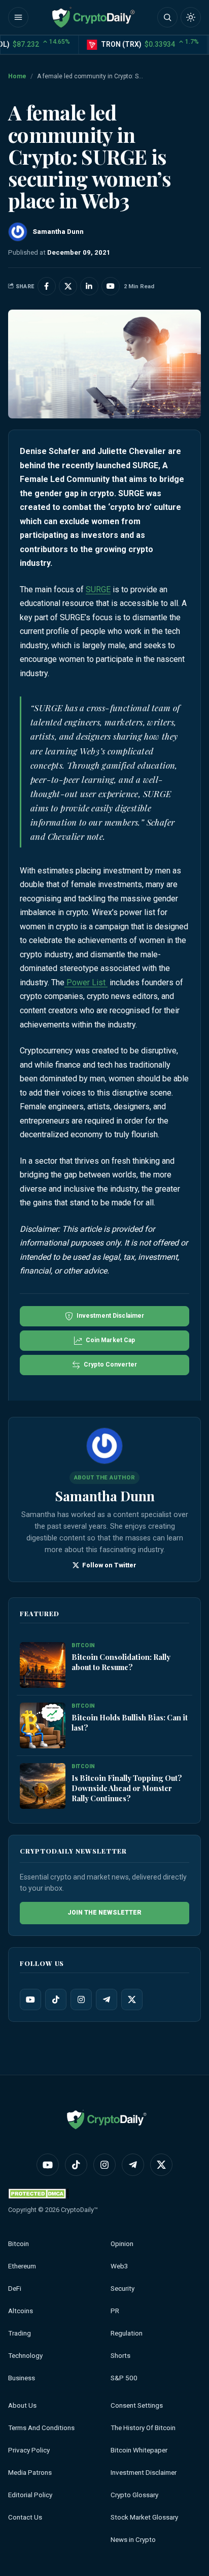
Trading (20, 2333)
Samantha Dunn (105, 1496)
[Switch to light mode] (191, 17)
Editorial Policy (30, 2495)
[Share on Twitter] (68, 286)
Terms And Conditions (41, 2428)
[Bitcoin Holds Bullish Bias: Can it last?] (43, 1726)
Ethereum (22, 2266)
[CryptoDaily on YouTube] (111, 286)
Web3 (119, 2266)
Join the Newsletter (104, 1913)
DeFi (15, 2289)
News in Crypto (133, 2540)
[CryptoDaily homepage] (93, 17)
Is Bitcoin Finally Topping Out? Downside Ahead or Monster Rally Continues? (127, 1788)
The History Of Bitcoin (143, 2428)
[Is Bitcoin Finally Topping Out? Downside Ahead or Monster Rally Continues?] (43, 1786)
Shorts (120, 2356)
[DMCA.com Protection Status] (39, 2193)
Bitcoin (19, 2244)
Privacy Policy (29, 2450)
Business (22, 2378)
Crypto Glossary (134, 2495)
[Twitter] (132, 1999)
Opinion (122, 2244)
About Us (22, 2405)
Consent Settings (137, 2405)
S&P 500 (124, 2378)
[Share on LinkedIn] (89, 286)
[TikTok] (56, 1999)
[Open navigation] (18, 17)
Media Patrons (30, 2473)
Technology (25, 2356)
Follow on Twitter (108, 1565)
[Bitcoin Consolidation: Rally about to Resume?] (43, 1665)
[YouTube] (30, 1999)
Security (123, 2289)
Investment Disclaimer (144, 2473)
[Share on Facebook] (47, 286)
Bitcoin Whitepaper (139, 2450)
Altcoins (21, 2311)
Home (17, 76)
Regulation (127, 2333)
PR (115, 2311)
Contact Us (25, 2517)
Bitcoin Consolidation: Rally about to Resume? (121, 1662)
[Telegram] (107, 1999)
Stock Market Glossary (144, 2517)
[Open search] (167, 17)
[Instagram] (81, 1999)
